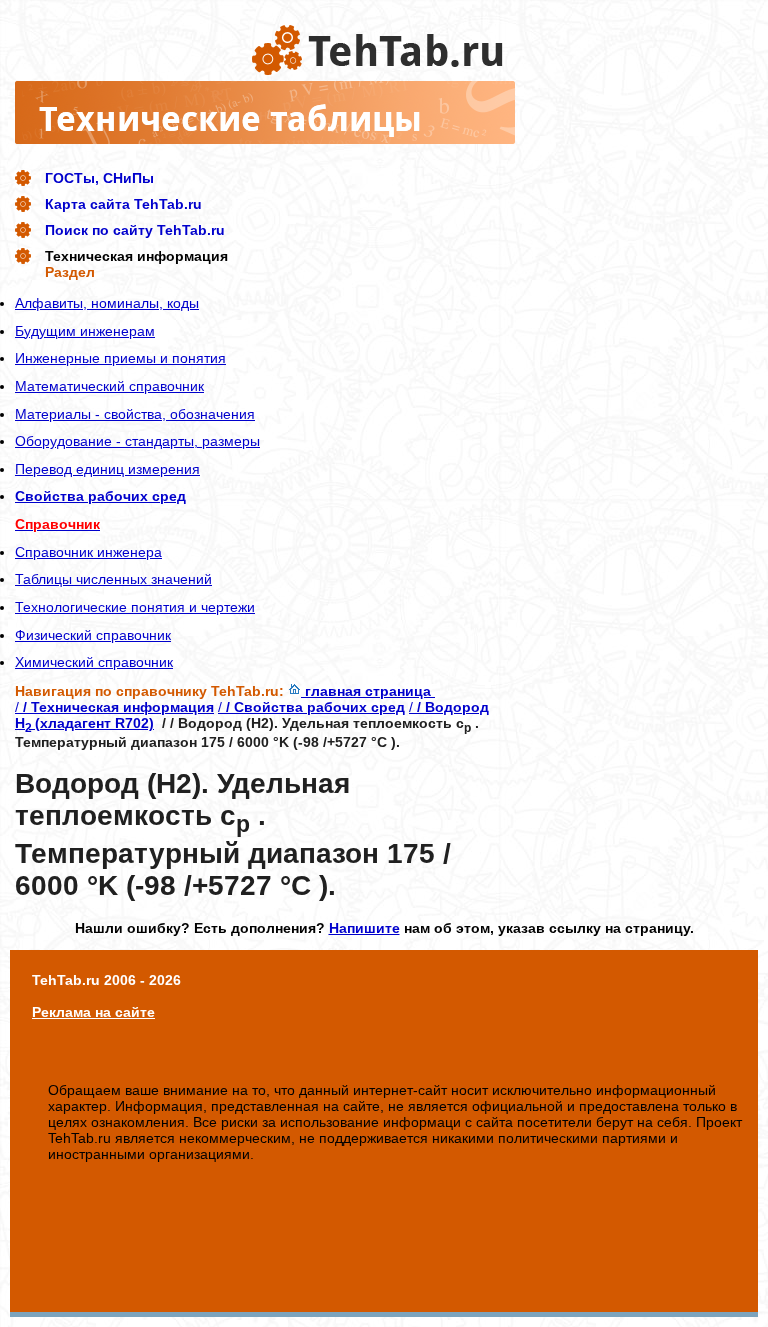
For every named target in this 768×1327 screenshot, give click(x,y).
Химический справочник (94, 662)
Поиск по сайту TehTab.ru (135, 230)
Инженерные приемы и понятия (120, 358)
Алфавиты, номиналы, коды (107, 303)
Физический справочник (93, 635)
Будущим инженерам (85, 331)
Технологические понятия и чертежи (135, 607)
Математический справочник (109, 386)
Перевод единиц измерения (107, 469)
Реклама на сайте (93, 1012)
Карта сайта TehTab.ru (123, 204)
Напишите (364, 928)
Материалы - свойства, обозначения (135, 414)
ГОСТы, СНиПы (99, 178)
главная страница (368, 691)
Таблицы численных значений (113, 579)
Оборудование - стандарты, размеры (137, 441)
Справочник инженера (88, 552)
